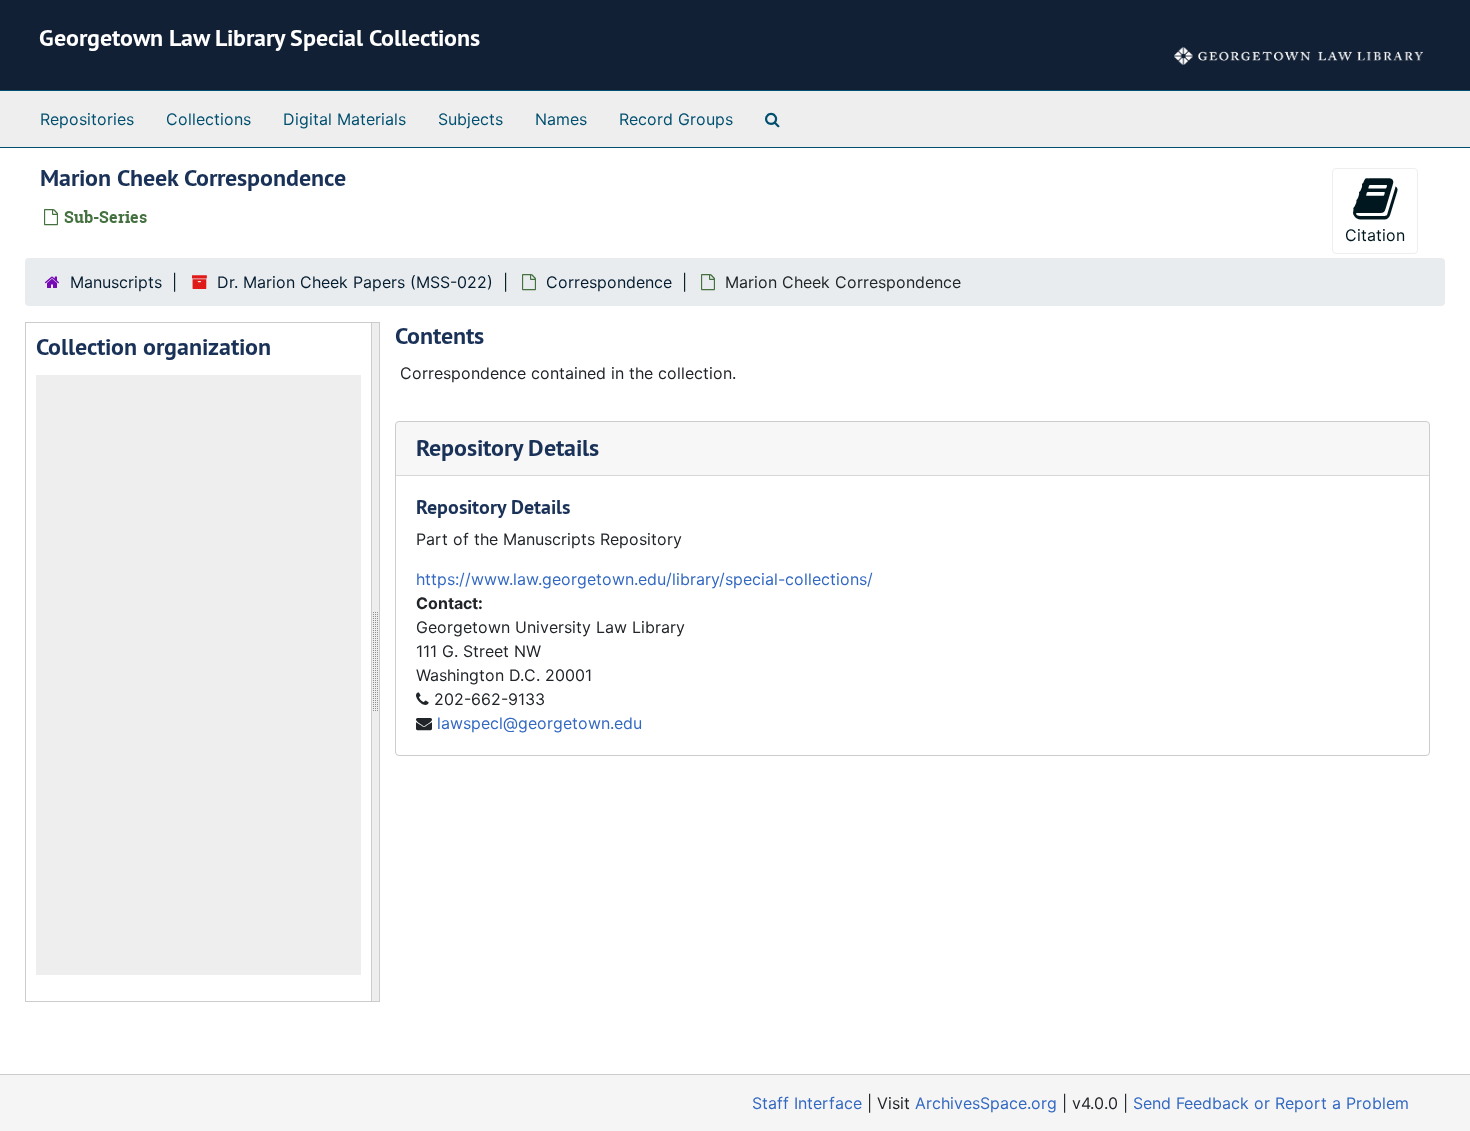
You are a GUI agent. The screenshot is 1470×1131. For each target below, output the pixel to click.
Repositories (87, 119)
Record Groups (676, 119)
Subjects (470, 119)
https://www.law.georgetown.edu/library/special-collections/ (644, 579)
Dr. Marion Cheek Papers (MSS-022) (355, 282)
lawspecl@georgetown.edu (539, 723)
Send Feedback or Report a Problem (1271, 1103)
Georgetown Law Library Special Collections (259, 37)
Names (561, 119)
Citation (1375, 235)
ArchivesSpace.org (986, 1103)
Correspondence (609, 282)
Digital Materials (344, 119)
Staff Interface (807, 1103)
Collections (208, 119)
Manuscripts (116, 282)
